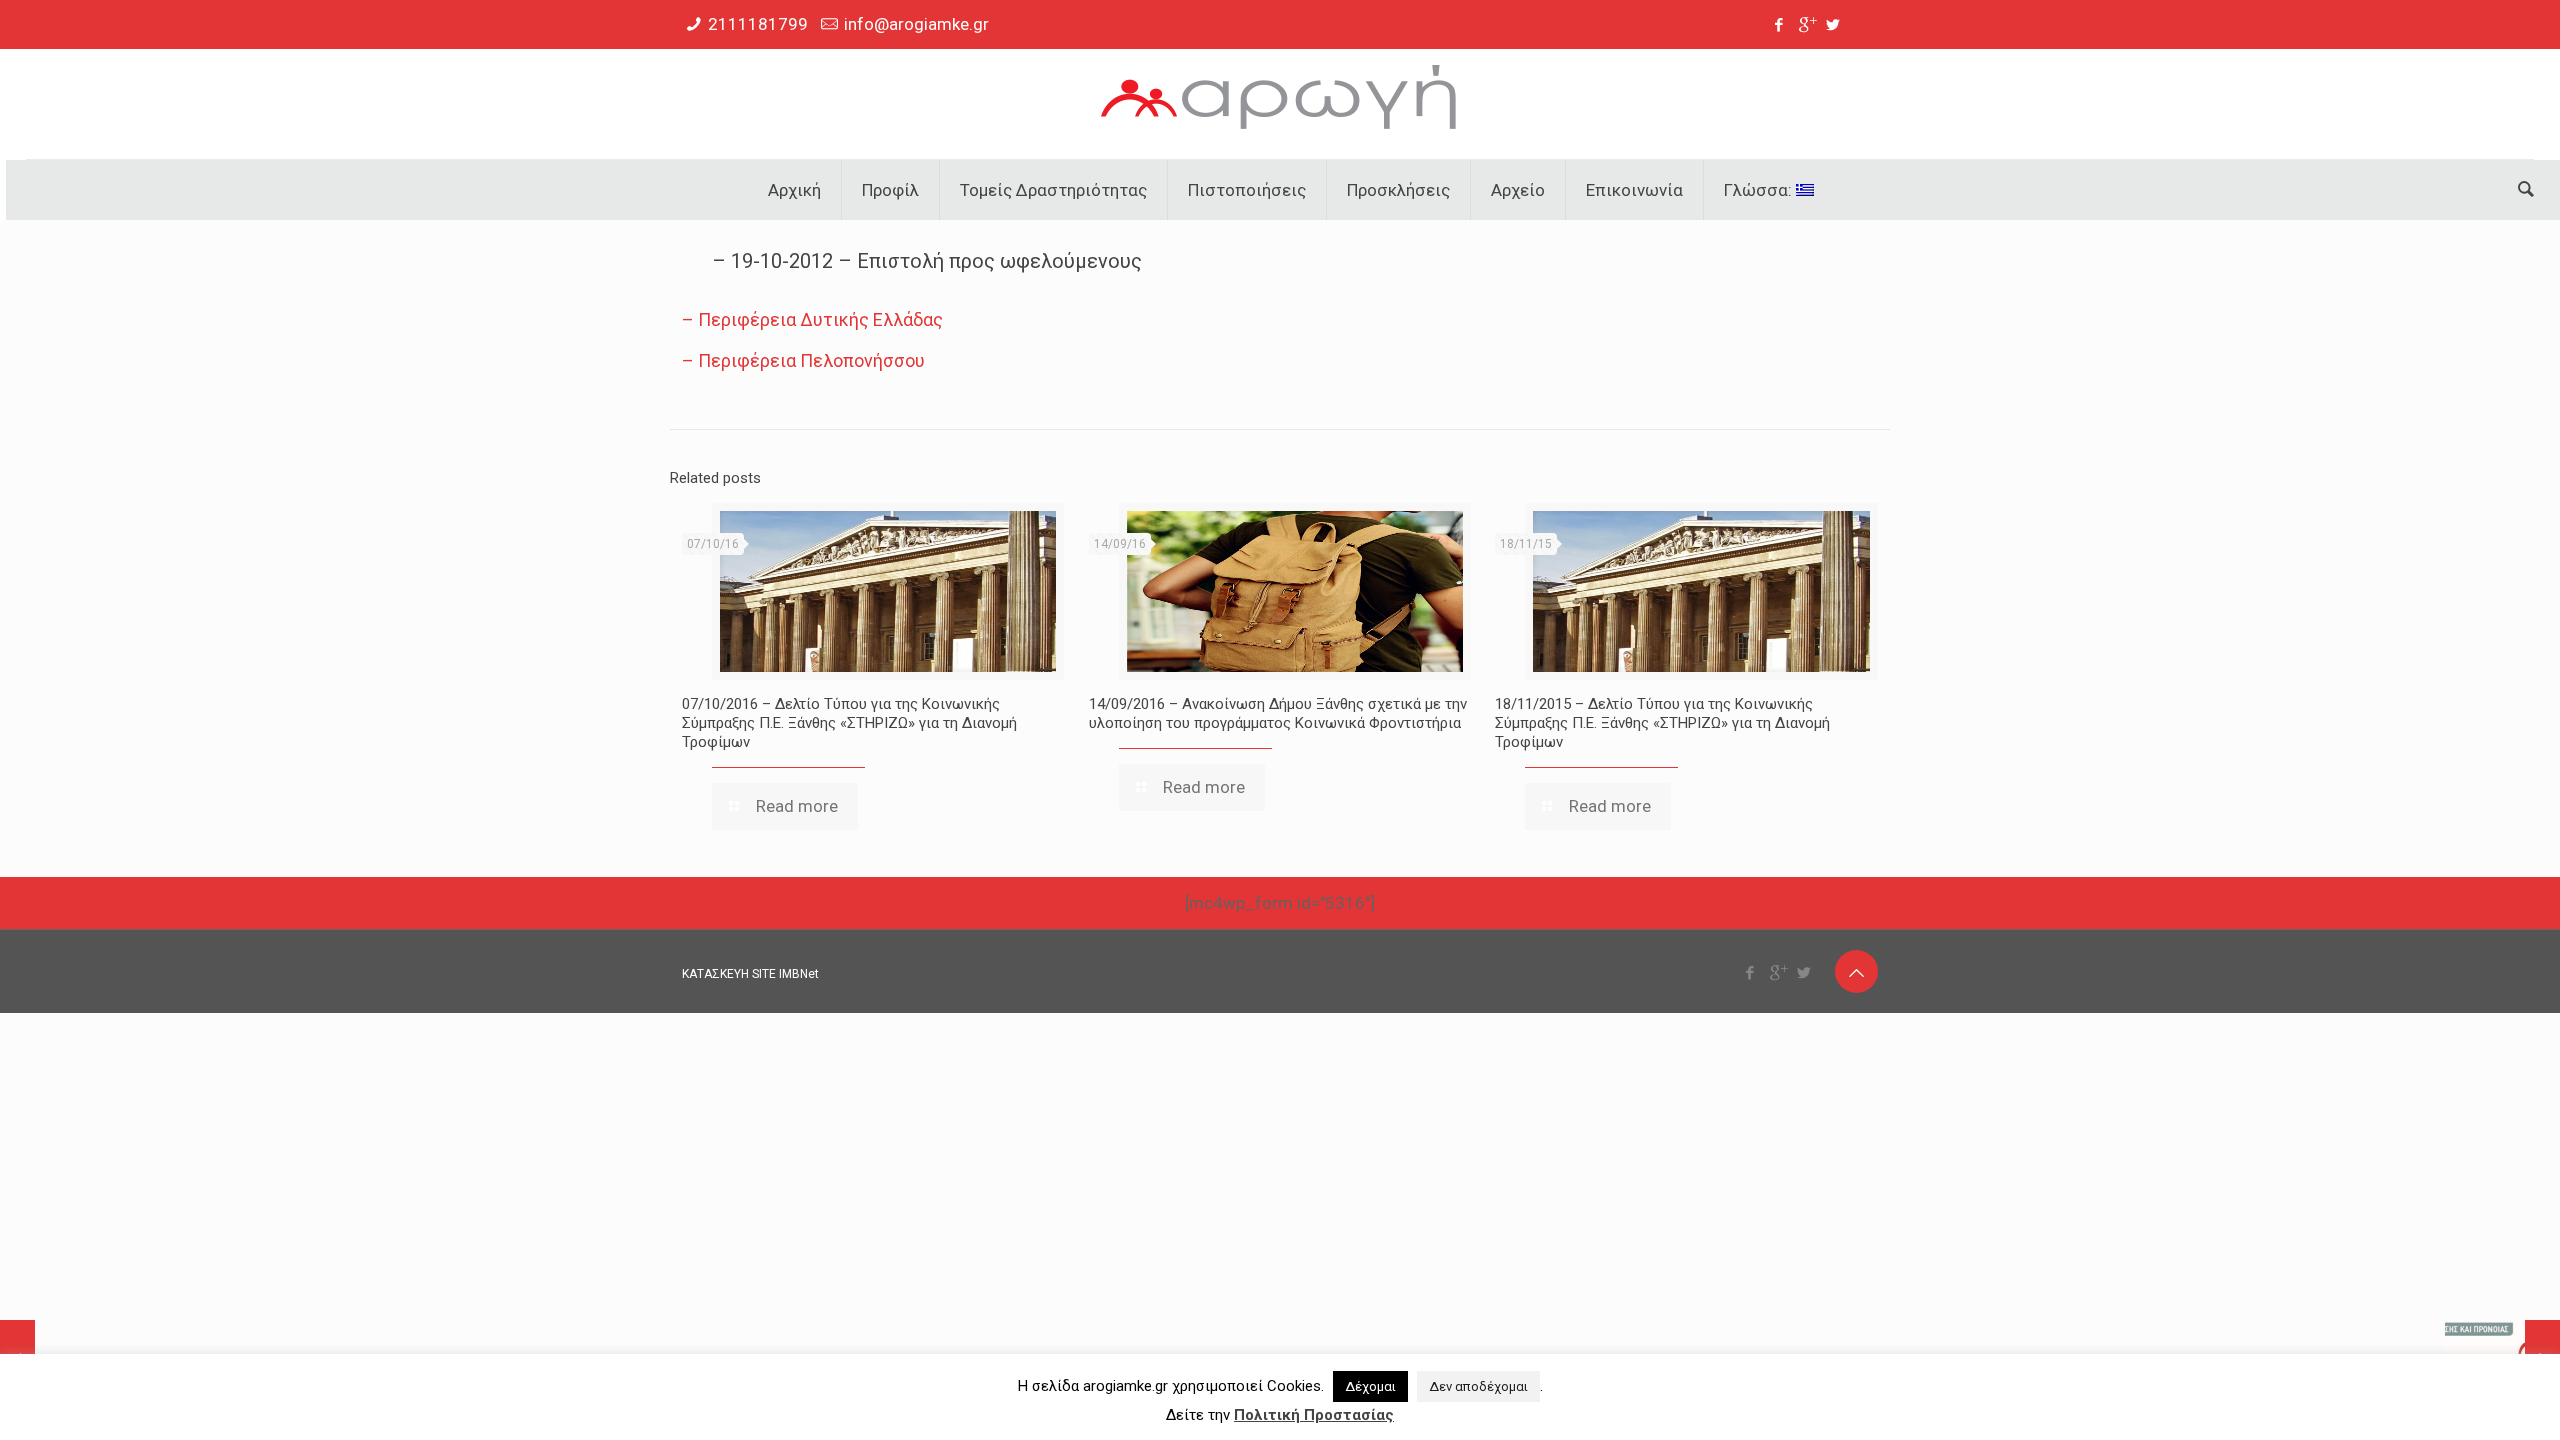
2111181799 (758, 24)
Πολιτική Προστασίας (1314, 1415)
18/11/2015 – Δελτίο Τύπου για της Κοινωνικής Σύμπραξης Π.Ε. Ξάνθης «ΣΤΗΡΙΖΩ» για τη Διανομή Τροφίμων (1662, 723)
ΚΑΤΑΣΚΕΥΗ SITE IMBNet (750, 974)
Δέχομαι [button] (1370, 1386)
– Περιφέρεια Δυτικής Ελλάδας (812, 319)
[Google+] (1806, 25)
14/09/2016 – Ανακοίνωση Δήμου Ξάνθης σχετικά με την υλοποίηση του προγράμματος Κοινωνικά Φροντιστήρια (1278, 713)
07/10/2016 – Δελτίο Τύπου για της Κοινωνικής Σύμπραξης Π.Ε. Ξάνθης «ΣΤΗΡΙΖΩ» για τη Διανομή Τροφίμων (849, 723)
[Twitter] (1833, 25)
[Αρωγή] (1279, 104)
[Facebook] (1779, 25)
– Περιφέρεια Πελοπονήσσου (803, 360)
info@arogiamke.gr (916, 24)
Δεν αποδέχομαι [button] (1478, 1386)
